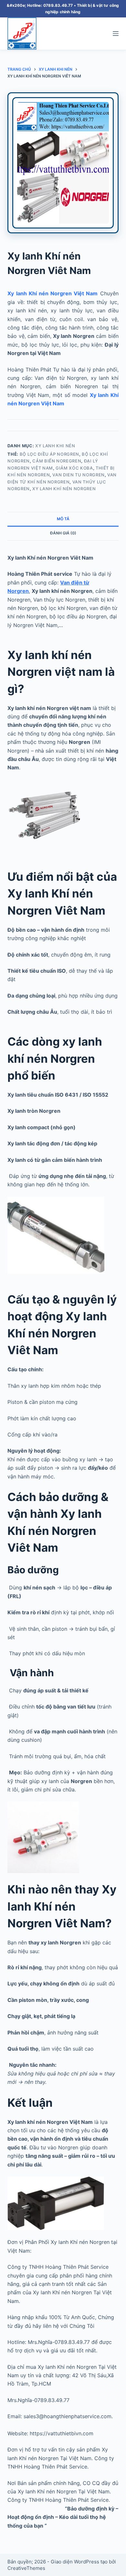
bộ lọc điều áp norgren (49, 454)
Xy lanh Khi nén (55, 446)
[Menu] (116, 34)
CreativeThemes (26, 2568)
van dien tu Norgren (78, 475)
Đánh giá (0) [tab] (63, 533)
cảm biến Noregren (57, 461)
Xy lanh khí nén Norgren (64, 489)
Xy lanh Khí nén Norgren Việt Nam (52, 293)
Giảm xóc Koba (74, 468)
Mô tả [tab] (63, 519)
